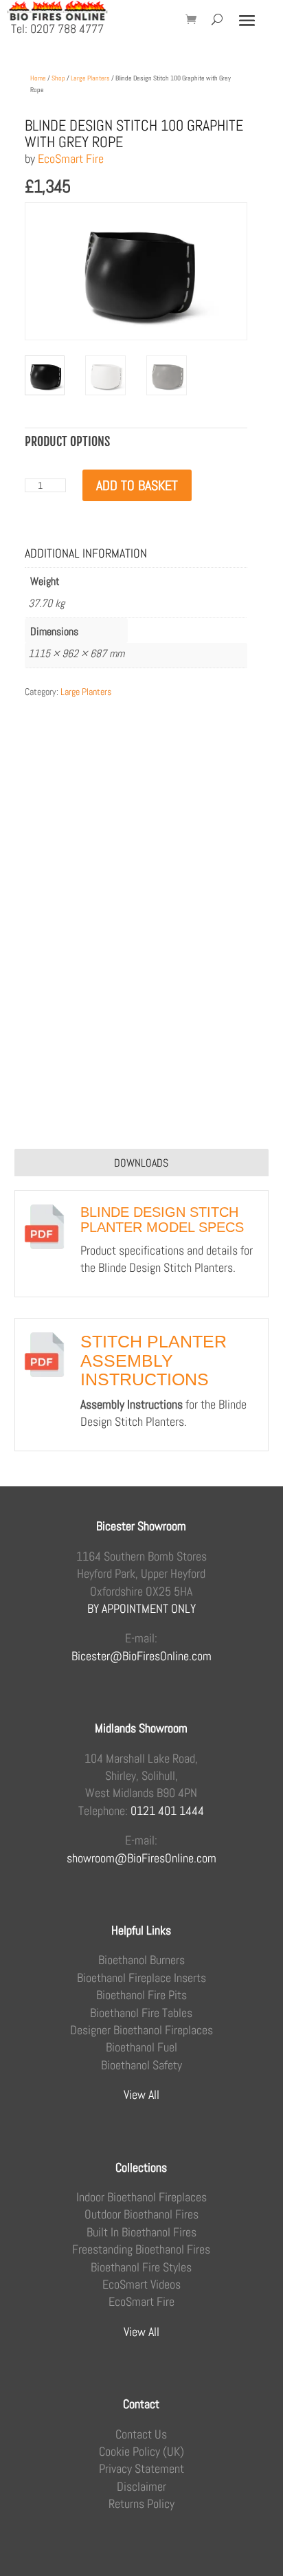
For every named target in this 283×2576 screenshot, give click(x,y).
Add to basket (137, 485)
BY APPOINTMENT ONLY (141, 1608)
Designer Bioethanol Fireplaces (141, 2030)
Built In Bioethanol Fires (141, 2232)
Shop (58, 78)
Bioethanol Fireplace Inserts (141, 1978)
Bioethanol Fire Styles (141, 2267)
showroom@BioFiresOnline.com (141, 1858)
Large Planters (90, 78)
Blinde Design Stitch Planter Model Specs (162, 1220)
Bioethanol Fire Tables (141, 2013)
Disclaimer (141, 2486)
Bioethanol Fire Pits (141, 1995)
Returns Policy (141, 2503)
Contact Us (141, 2434)
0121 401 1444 (167, 1810)
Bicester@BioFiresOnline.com (141, 1656)
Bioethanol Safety (141, 2065)
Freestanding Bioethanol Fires (141, 2249)
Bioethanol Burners (141, 1960)
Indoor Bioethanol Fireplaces (141, 2197)
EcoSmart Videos (141, 2284)
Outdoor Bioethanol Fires (141, 2214)
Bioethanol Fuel (141, 2047)
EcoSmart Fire (71, 158)
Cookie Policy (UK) (141, 2451)
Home (38, 78)
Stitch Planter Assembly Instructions (154, 1360)
